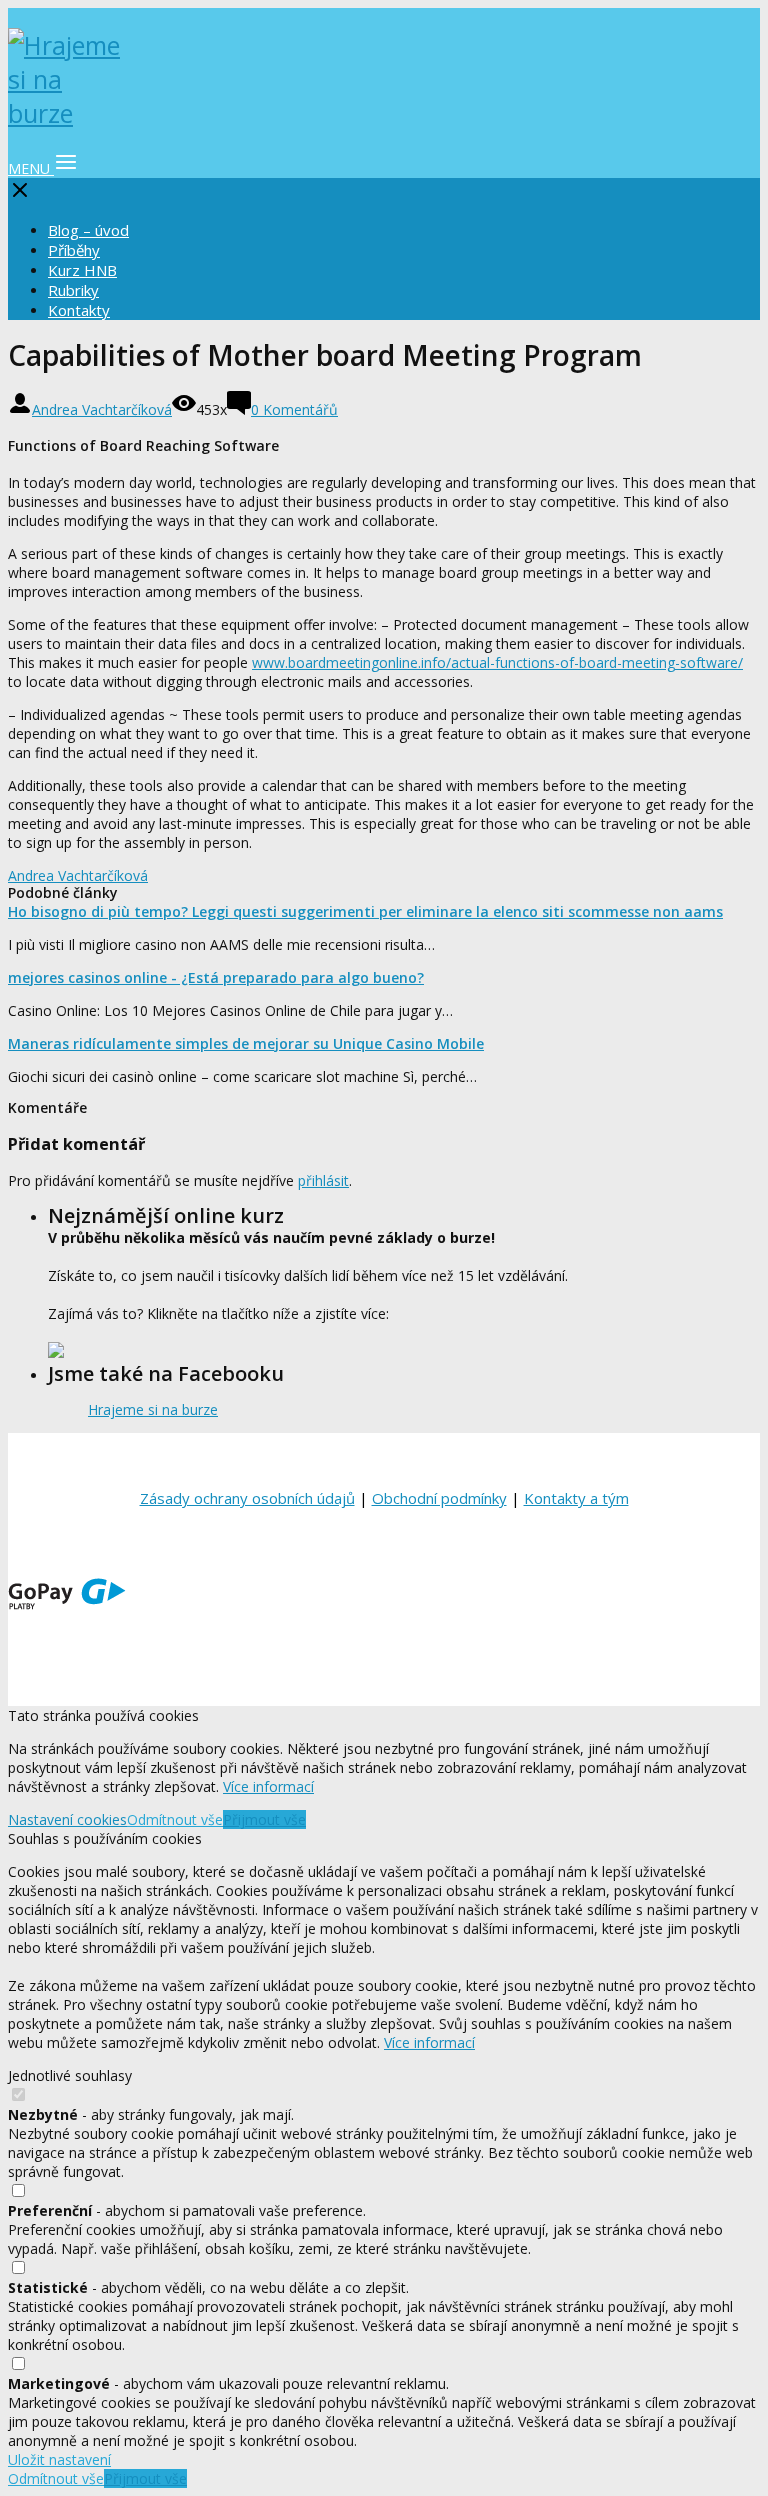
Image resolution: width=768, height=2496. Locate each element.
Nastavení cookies (67, 1819)
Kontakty (79, 310)
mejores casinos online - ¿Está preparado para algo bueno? (216, 977)
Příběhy (74, 250)
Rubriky (73, 290)
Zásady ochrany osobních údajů (247, 1498)
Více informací (268, 1786)
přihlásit (323, 1180)
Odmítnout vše (175, 1819)
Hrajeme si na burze (153, 1409)
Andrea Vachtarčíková (102, 409)
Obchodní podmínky (439, 1498)
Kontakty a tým (576, 1498)
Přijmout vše (264, 1819)
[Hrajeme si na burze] (68, 113)
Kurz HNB (82, 270)
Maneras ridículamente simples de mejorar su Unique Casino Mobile (246, 1043)
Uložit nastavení (59, 2459)
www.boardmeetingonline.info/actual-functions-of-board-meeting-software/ (497, 662)
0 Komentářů (294, 409)
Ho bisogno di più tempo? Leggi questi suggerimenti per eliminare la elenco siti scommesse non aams (365, 911)
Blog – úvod (88, 230)
